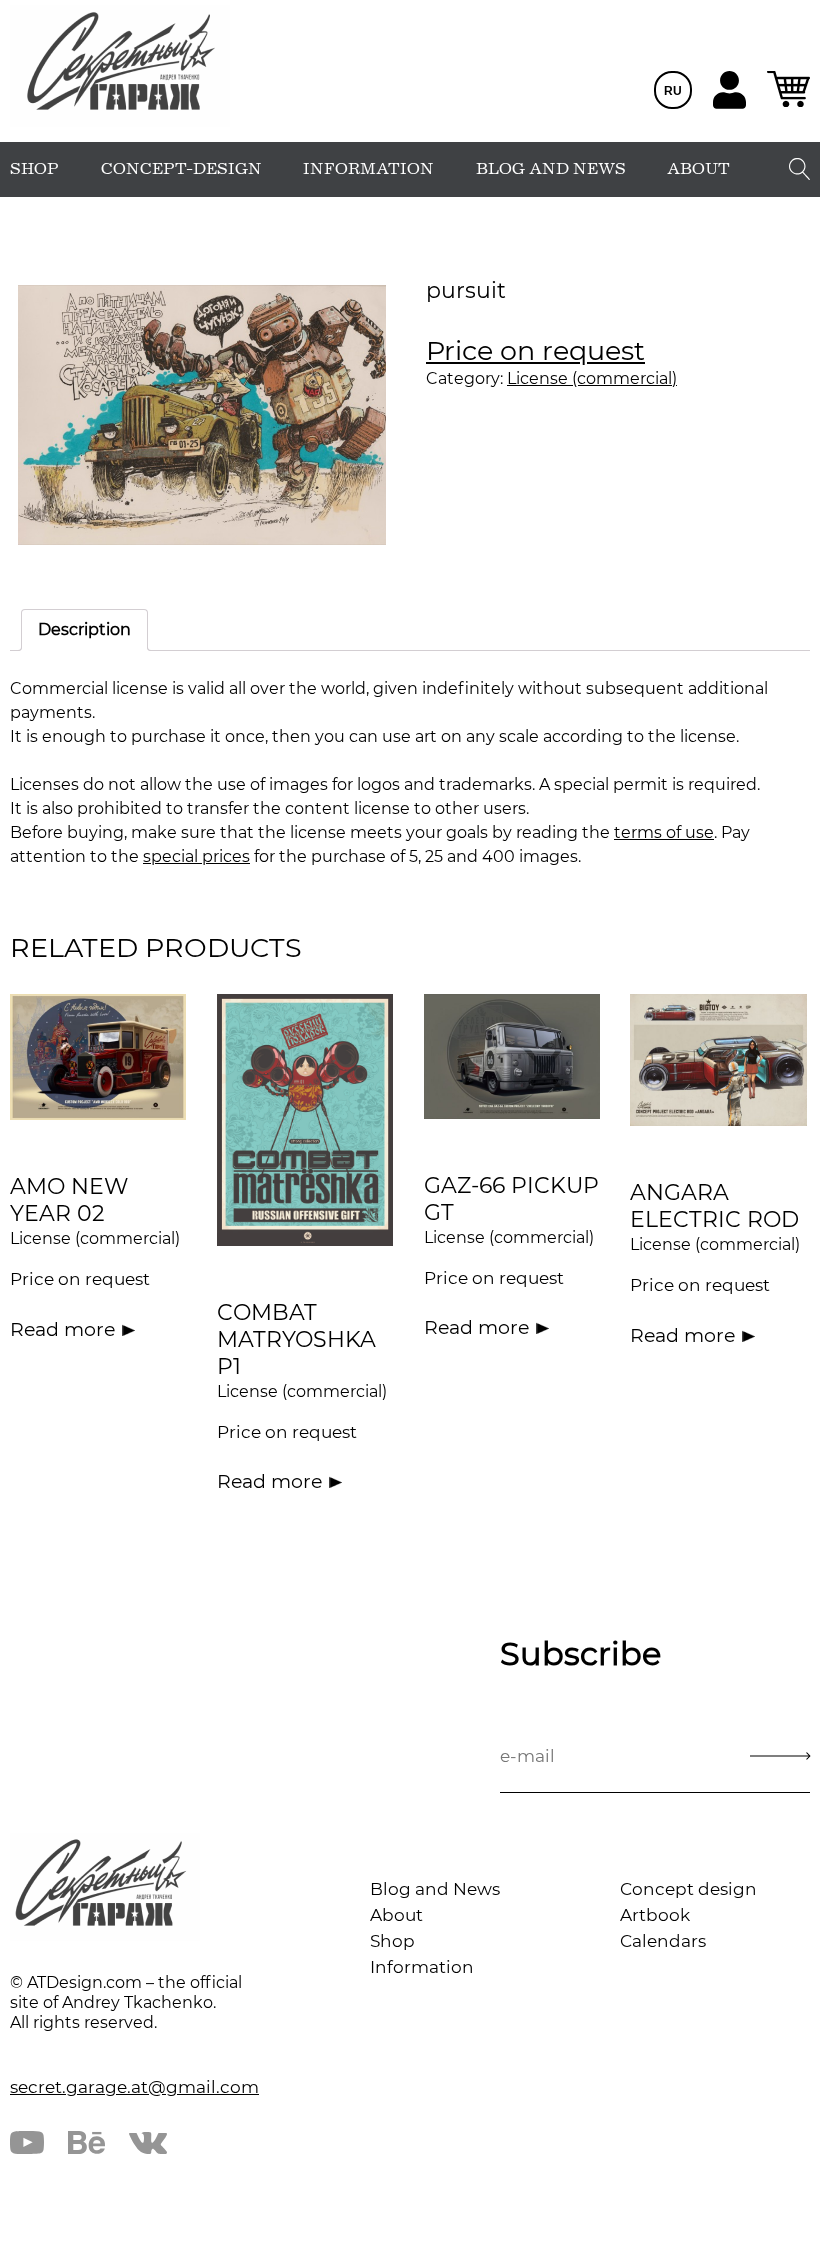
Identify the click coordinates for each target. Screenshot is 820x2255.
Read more (62, 1329)
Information (422, 1967)
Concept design (688, 1889)
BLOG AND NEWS (551, 169)
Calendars (663, 1941)
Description (84, 629)
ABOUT (698, 169)
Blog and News (435, 1889)
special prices (196, 856)
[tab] (84, 630)
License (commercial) (592, 378)
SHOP (34, 169)
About (396, 1915)
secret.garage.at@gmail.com (134, 2087)
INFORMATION (368, 169)
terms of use (664, 832)
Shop (392, 1941)
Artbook (655, 1915)
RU (673, 91)
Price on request (535, 350)
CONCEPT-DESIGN (181, 169)
